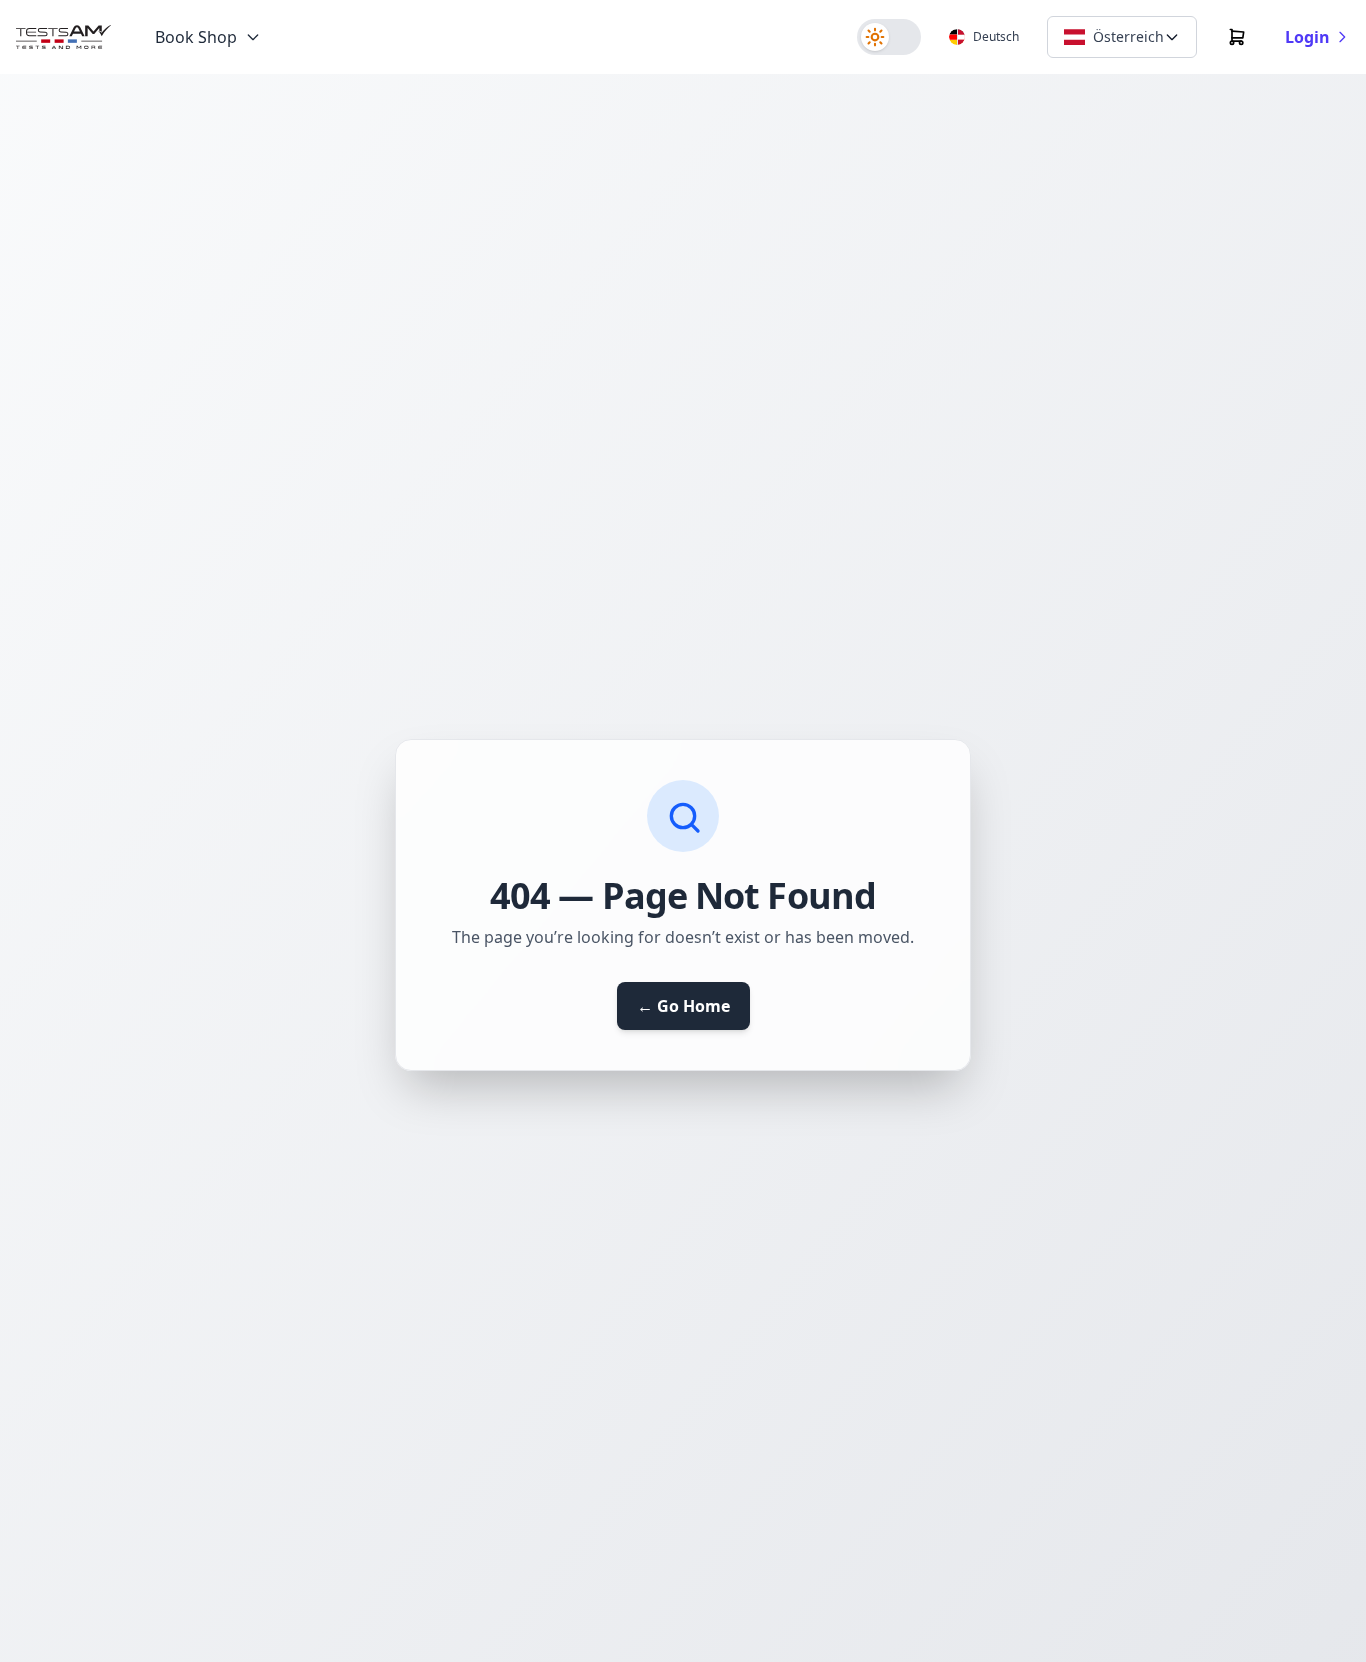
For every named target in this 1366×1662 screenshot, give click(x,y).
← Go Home (683, 1006)
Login (1307, 37)
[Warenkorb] (1237, 37)
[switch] (889, 37)
